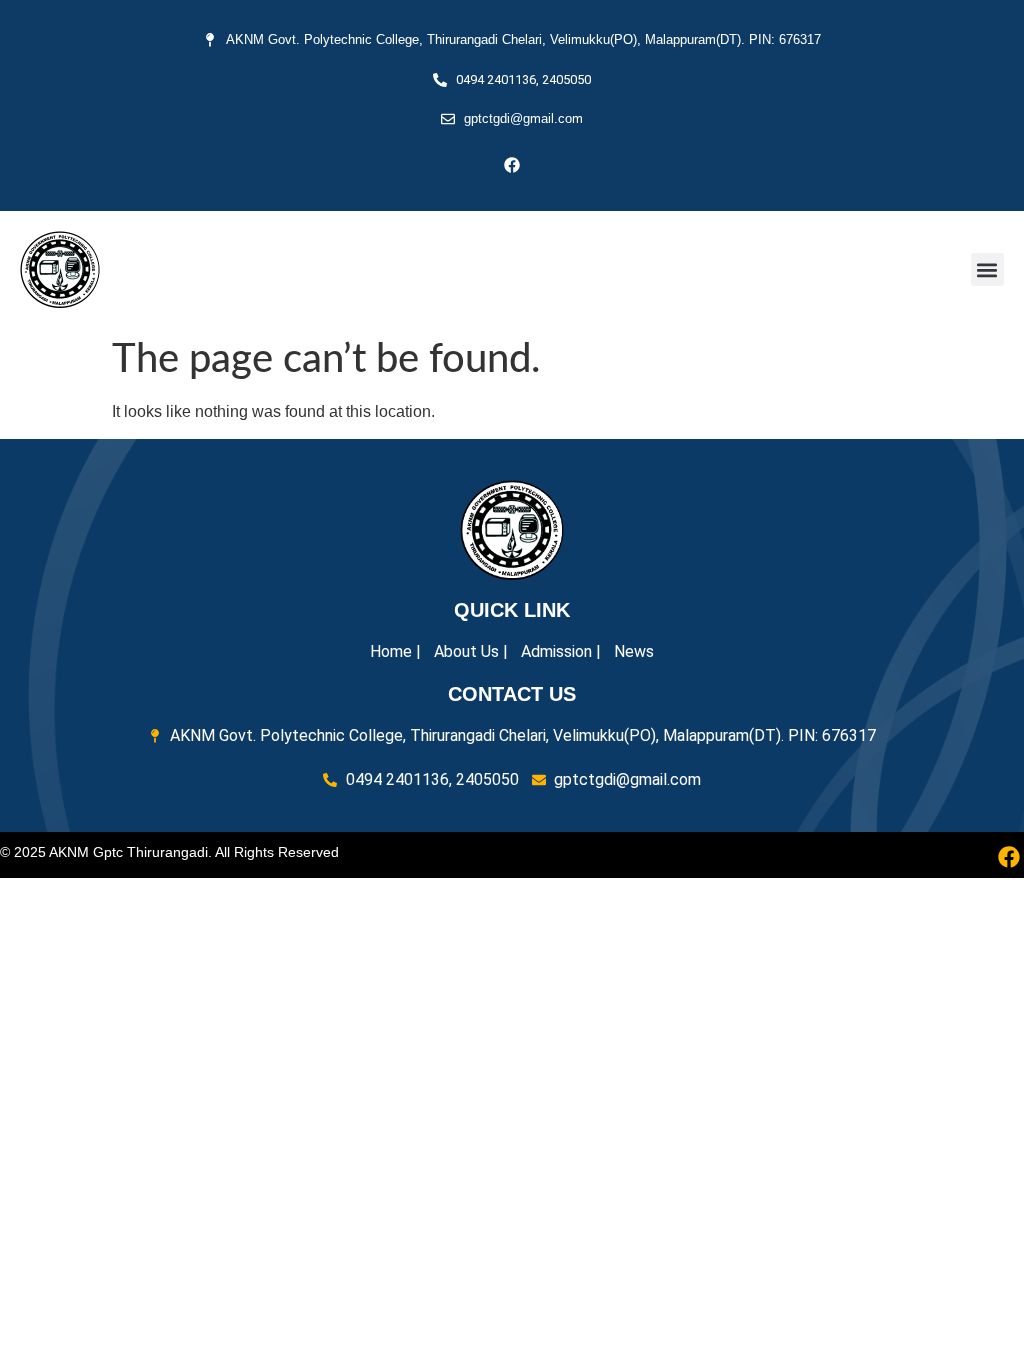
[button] (987, 269)
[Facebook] (512, 165)
